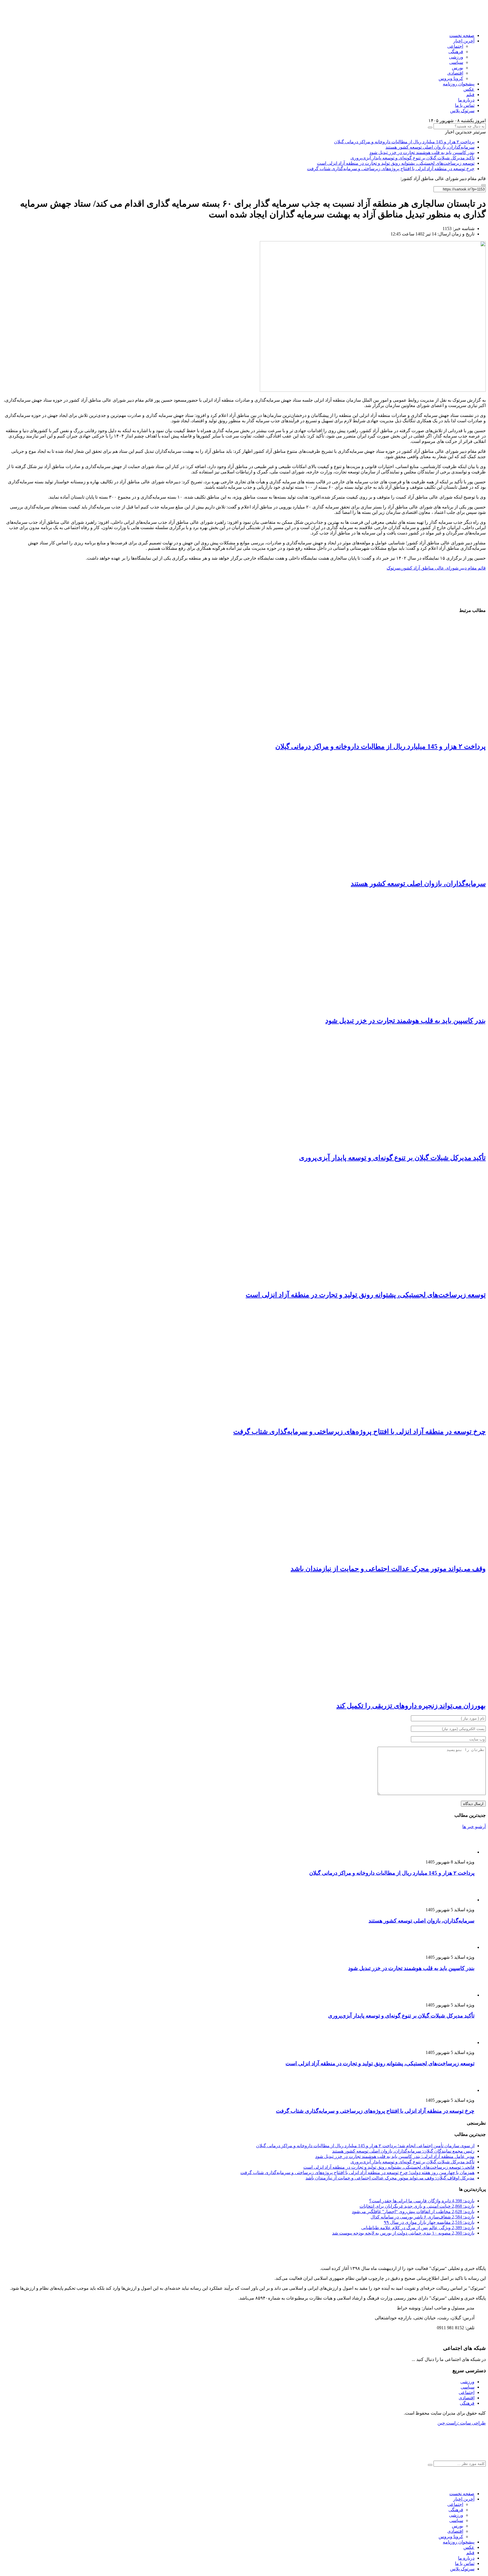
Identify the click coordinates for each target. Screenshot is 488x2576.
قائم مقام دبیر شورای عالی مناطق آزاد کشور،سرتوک (436, 568)
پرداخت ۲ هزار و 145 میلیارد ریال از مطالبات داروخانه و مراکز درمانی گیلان (404, 142)
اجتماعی (455, 46)
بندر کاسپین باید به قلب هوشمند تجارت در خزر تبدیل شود (422, 152)
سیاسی (456, 62)
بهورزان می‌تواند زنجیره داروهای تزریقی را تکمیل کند (411, 1706)
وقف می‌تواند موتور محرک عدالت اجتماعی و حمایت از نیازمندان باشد (388, 1569)
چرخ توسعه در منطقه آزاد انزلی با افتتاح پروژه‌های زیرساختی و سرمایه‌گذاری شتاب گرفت (391, 169)
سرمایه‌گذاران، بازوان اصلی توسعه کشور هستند (430, 147)
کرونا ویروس (451, 78)
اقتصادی (455, 73)
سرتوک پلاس (462, 111)
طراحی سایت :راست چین (462, 2423)
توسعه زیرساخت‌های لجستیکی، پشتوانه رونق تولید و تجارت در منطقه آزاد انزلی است (396, 163)
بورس (457, 68)
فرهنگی (456, 52)
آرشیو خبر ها (474, 1827)
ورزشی (456, 57)
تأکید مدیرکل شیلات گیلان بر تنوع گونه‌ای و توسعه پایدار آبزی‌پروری (412, 158)
